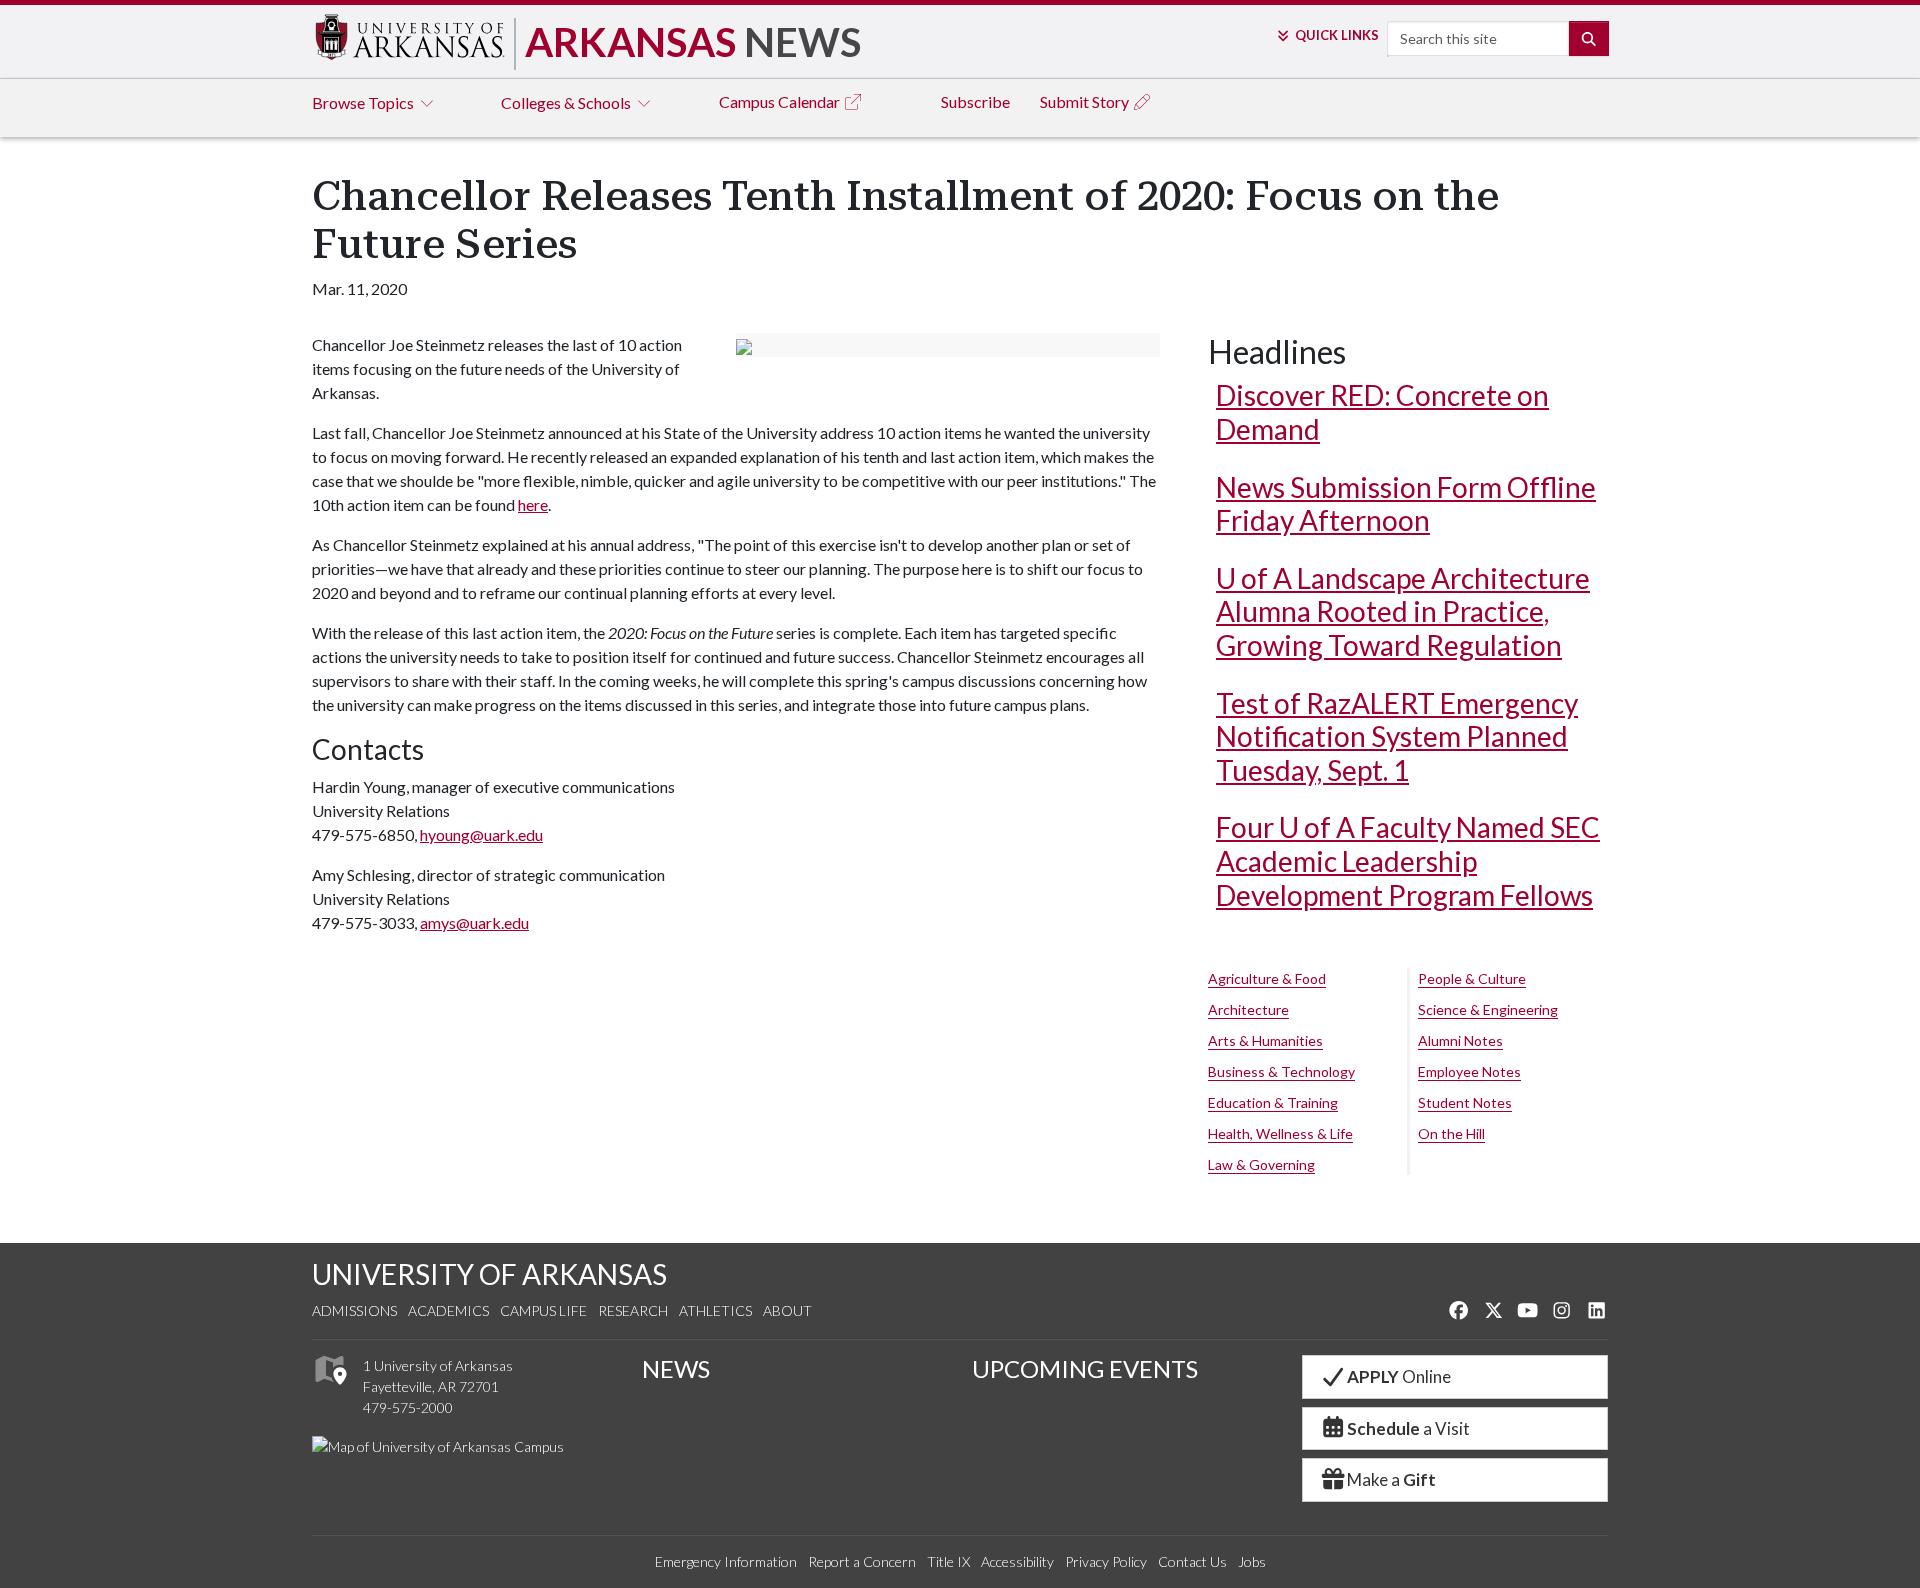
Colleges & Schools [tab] (567, 102)
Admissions (354, 1310)
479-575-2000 (408, 1407)
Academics (448, 1310)
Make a (1391, 1479)
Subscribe (975, 101)
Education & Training (1273, 1102)
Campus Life (543, 1310)
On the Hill (1451, 1133)
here (533, 504)
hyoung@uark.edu (481, 834)
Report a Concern (862, 1561)
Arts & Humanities (1265, 1040)
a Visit (1408, 1428)
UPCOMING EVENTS (1085, 1368)
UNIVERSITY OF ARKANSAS (489, 1274)
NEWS (676, 1368)
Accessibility (1017, 1561)
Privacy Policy (1106, 1561)
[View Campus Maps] (329, 1390)
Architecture (1248, 1009)
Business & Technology (1281, 1071)
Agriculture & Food (1267, 978)
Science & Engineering (1488, 1009)
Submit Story (1086, 101)
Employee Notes (1469, 1071)
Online (1399, 1376)
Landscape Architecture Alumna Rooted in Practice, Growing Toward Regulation (1403, 611)
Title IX (948, 1561)
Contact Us (1192, 1561)
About (787, 1310)
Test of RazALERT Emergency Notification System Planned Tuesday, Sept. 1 (1397, 736)
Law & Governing (1261, 1164)
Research (633, 1310)
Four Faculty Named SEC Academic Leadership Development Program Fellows (1408, 860)
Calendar (781, 101)
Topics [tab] (364, 102)
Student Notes (1465, 1102)
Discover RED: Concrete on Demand (1382, 412)
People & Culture (1472, 978)
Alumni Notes (1460, 1040)
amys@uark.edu (474, 922)
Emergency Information (726, 1561)
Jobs (1252, 1561)
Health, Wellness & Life (1280, 1133)
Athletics (715, 1310)
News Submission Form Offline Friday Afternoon (1406, 504)
